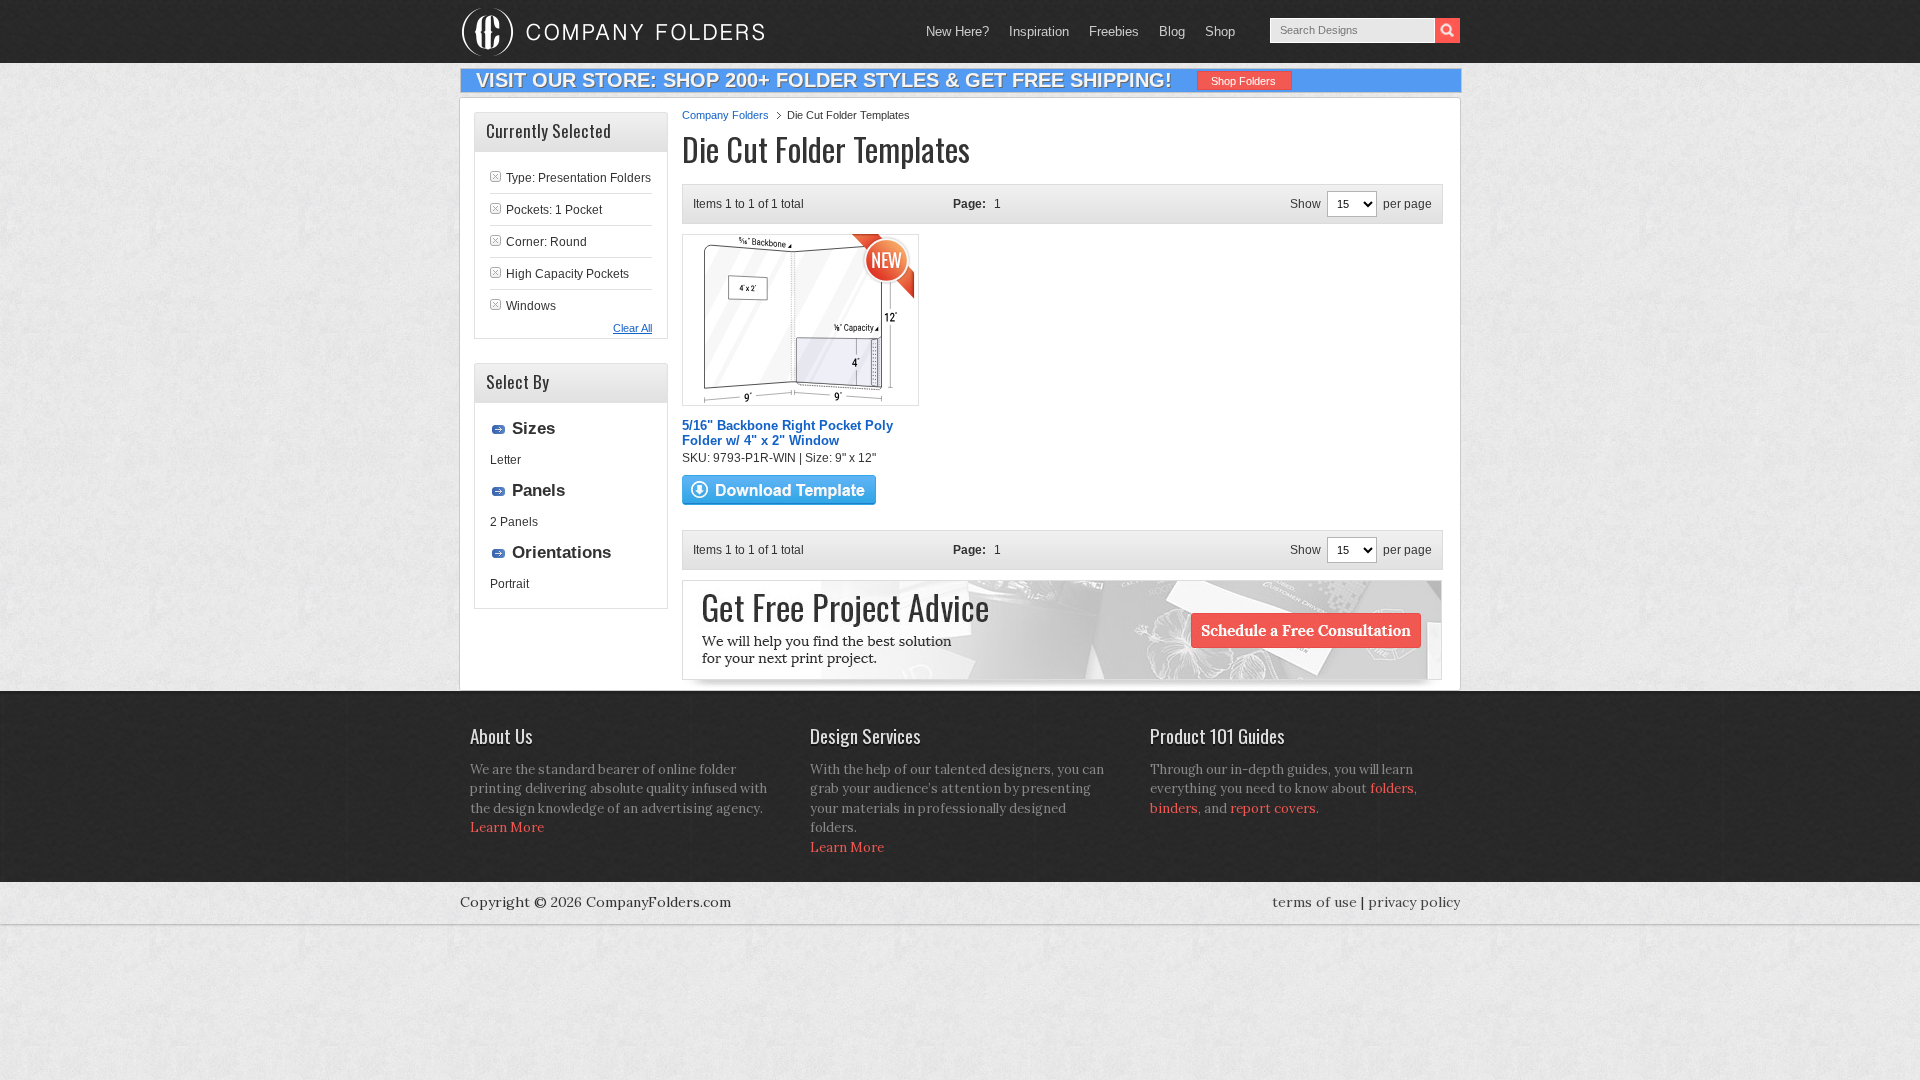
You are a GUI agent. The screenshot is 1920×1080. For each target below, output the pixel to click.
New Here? (957, 31)
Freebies (1109, 31)
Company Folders (725, 115)
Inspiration (1039, 31)
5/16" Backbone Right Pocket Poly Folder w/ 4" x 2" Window (787, 433)
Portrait (509, 584)
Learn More (507, 827)
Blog (1172, 31)
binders (1174, 808)
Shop (1215, 31)
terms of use (1314, 902)
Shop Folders (1243, 81)
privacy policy (1414, 902)
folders (1392, 788)
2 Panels (514, 522)
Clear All (632, 328)
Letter (505, 460)
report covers (1273, 808)
